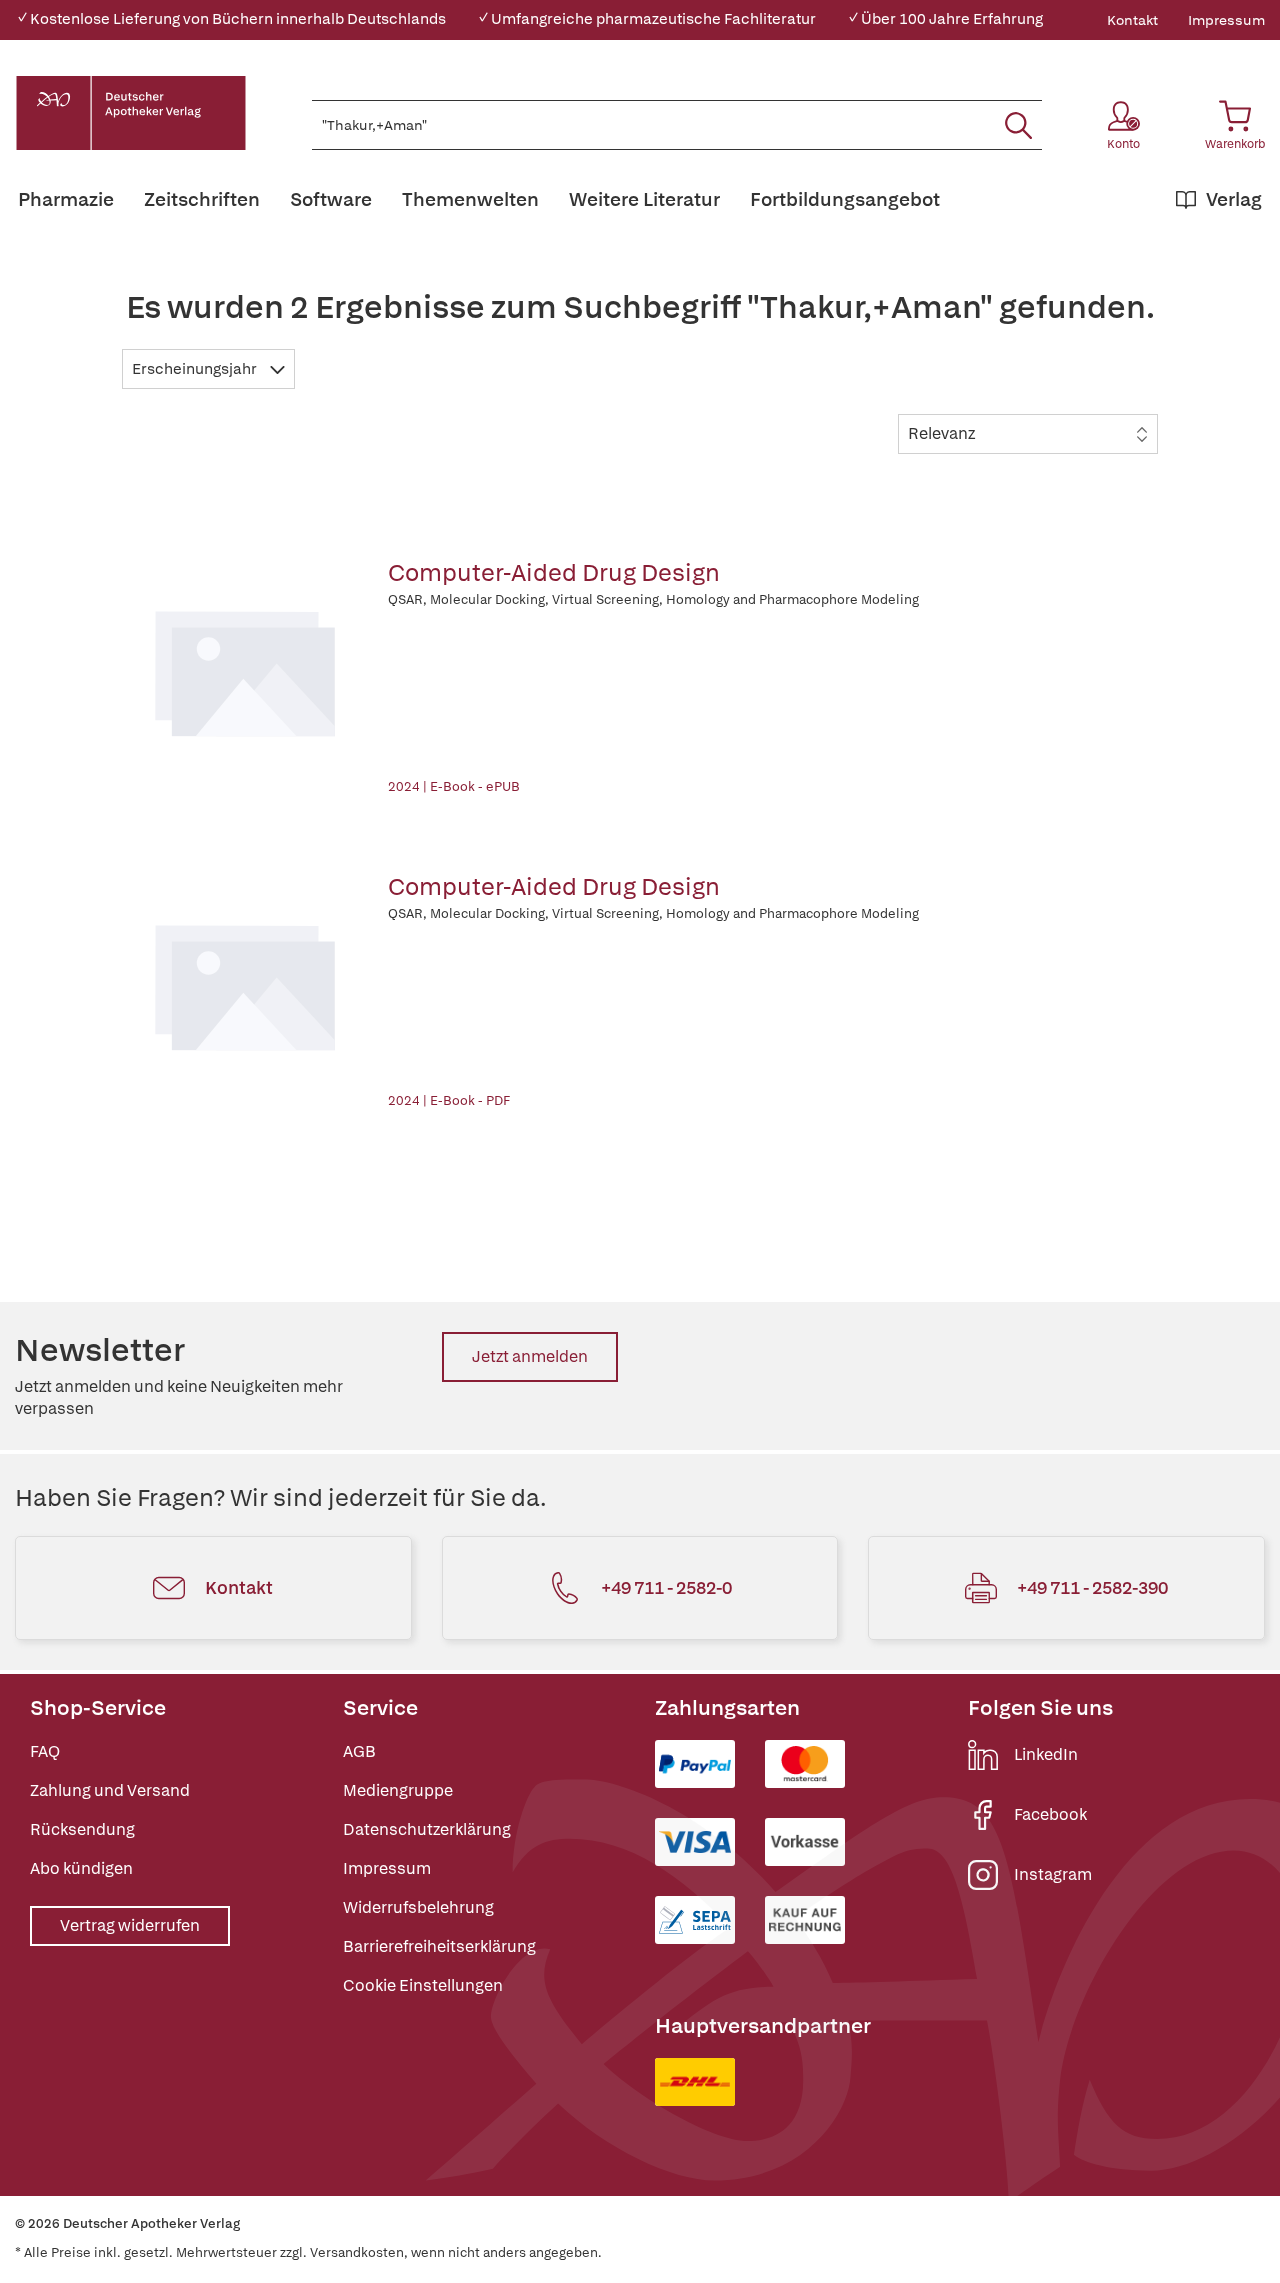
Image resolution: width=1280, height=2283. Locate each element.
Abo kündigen (81, 1868)
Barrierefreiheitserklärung (439, 1946)
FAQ (45, 1751)
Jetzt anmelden (530, 1356)
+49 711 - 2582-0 (666, 1587)
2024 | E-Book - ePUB (454, 786)
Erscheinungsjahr (196, 369)
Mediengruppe (398, 1790)
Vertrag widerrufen (130, 1925)
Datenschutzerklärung (427, 1829)
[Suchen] (1018, 125)
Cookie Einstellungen (423, 1985)
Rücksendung (82, 1829)
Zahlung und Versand (110, 1790)
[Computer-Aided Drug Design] (245, 670)
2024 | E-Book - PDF (449, 1100)
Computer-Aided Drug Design (554, 572)
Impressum (1226, 20)
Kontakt (1132, 20)
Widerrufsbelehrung (418, 1907)
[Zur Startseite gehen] (131, 113)
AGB (359, 1751)
